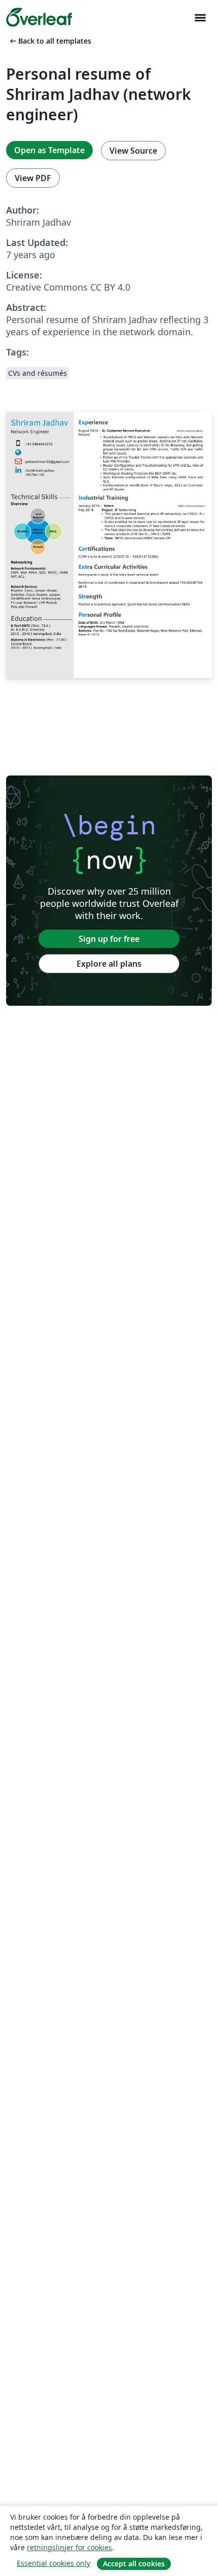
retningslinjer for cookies (69, 2547)
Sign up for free (109, 939)
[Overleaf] (39, 17)
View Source (133, 151)
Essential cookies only (53, 2563)
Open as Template (49, 150)
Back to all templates (50, 41)
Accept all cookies (134, 2564)
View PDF (33, 178)
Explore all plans (109, 964)
